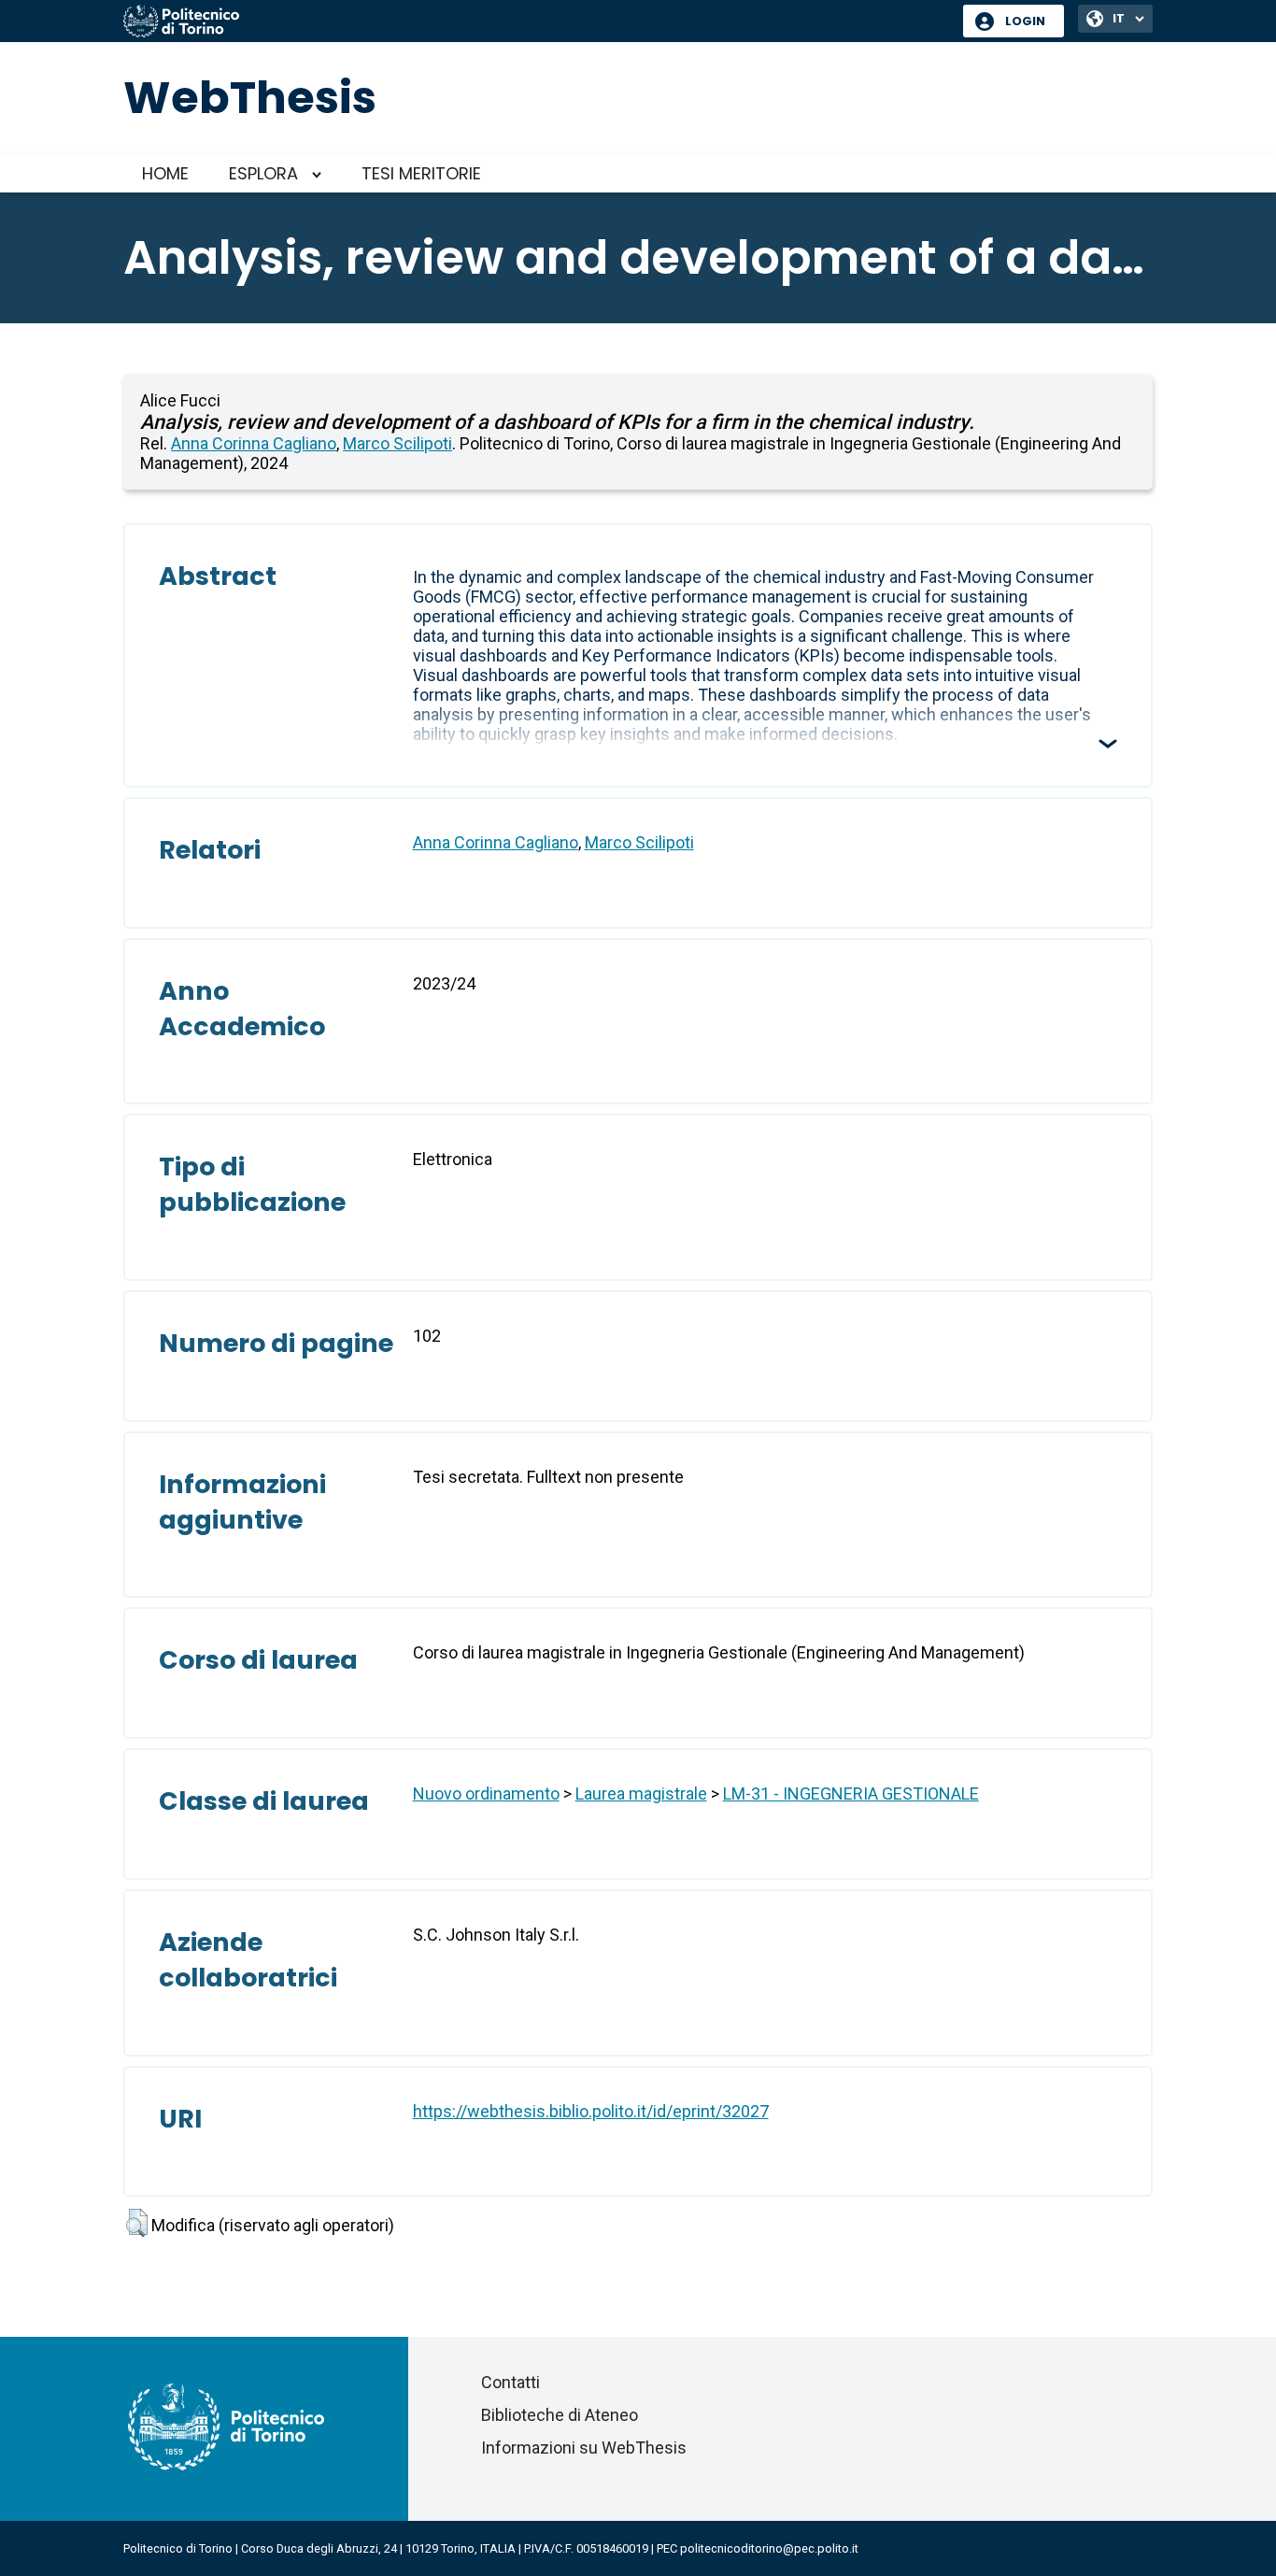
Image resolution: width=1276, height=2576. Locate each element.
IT (1119, 18)
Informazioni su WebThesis (584, 2448)
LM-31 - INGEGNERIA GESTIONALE (851, 1793)
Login (1025, 21)
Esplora (263, 173)
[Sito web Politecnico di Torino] (536, 22)
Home (165, 173)
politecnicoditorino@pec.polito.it (769, 2548)
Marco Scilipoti (397, 443)
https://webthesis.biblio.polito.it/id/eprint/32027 (591, 2111)
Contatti (510, 2382)
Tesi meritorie (421, 173)
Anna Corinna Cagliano (254, 443)
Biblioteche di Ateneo (560, 2415)
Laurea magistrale (641, 1793)
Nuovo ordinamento (486, 1793)
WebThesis (250, 98)
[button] (137, 2223)
